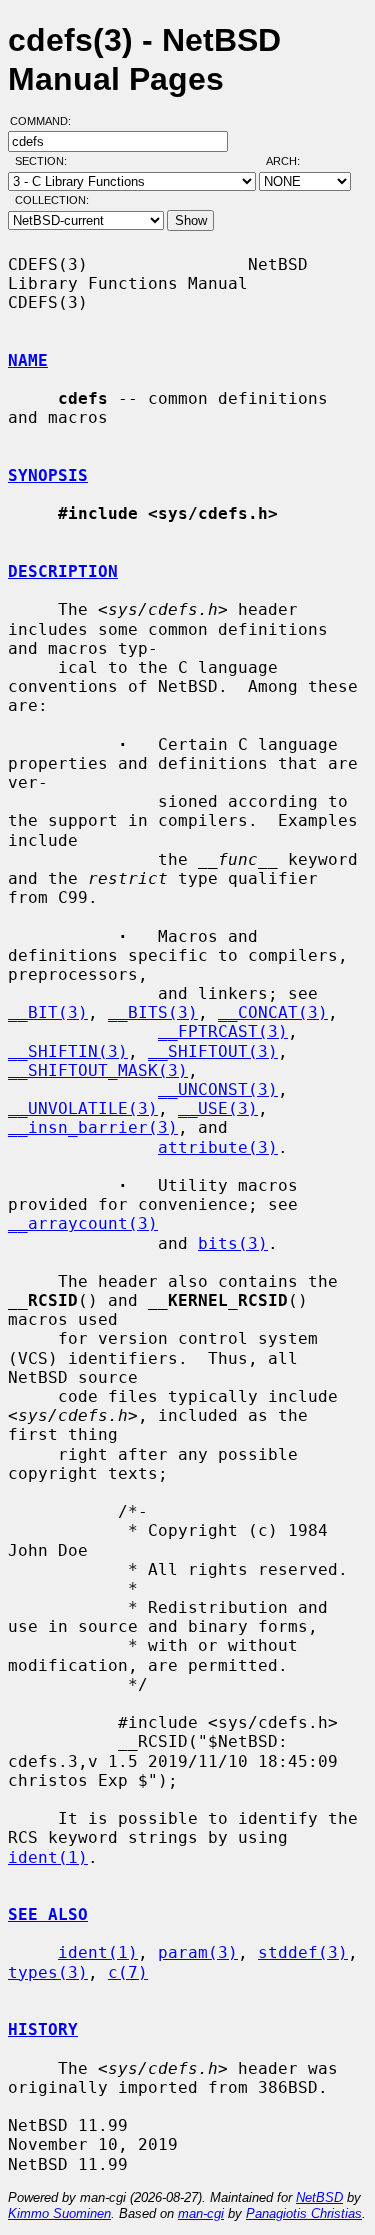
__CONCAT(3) (273, 1012)
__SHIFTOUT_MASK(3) (98, 1070)
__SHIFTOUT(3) (213, 1051)
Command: (46, 121)
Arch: (292, 161)
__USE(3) (218, 1108)
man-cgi (201, 2213)
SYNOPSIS (48, 475)
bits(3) (233, 1243)
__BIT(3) (48, 1012)
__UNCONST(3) (218, 1089)
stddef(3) (303, 1952)
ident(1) (48, 1857)
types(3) (48, 1972)
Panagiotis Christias (304, 2213)
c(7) (128, 1972)
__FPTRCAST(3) (223, 1031)
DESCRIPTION (63, 571)
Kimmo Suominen (59, 2213)
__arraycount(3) (83, 1223)
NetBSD (319, 2197)
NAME (28, 360)
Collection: (52, 200)
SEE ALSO (48, 1914)
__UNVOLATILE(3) (83, 1108)
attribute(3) (218, 1147)
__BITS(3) (153, 1012)
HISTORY (43, 2029)
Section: (45, 161)
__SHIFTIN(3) (68, 1051)
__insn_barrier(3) (93, 1127)
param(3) (198, 1952)
